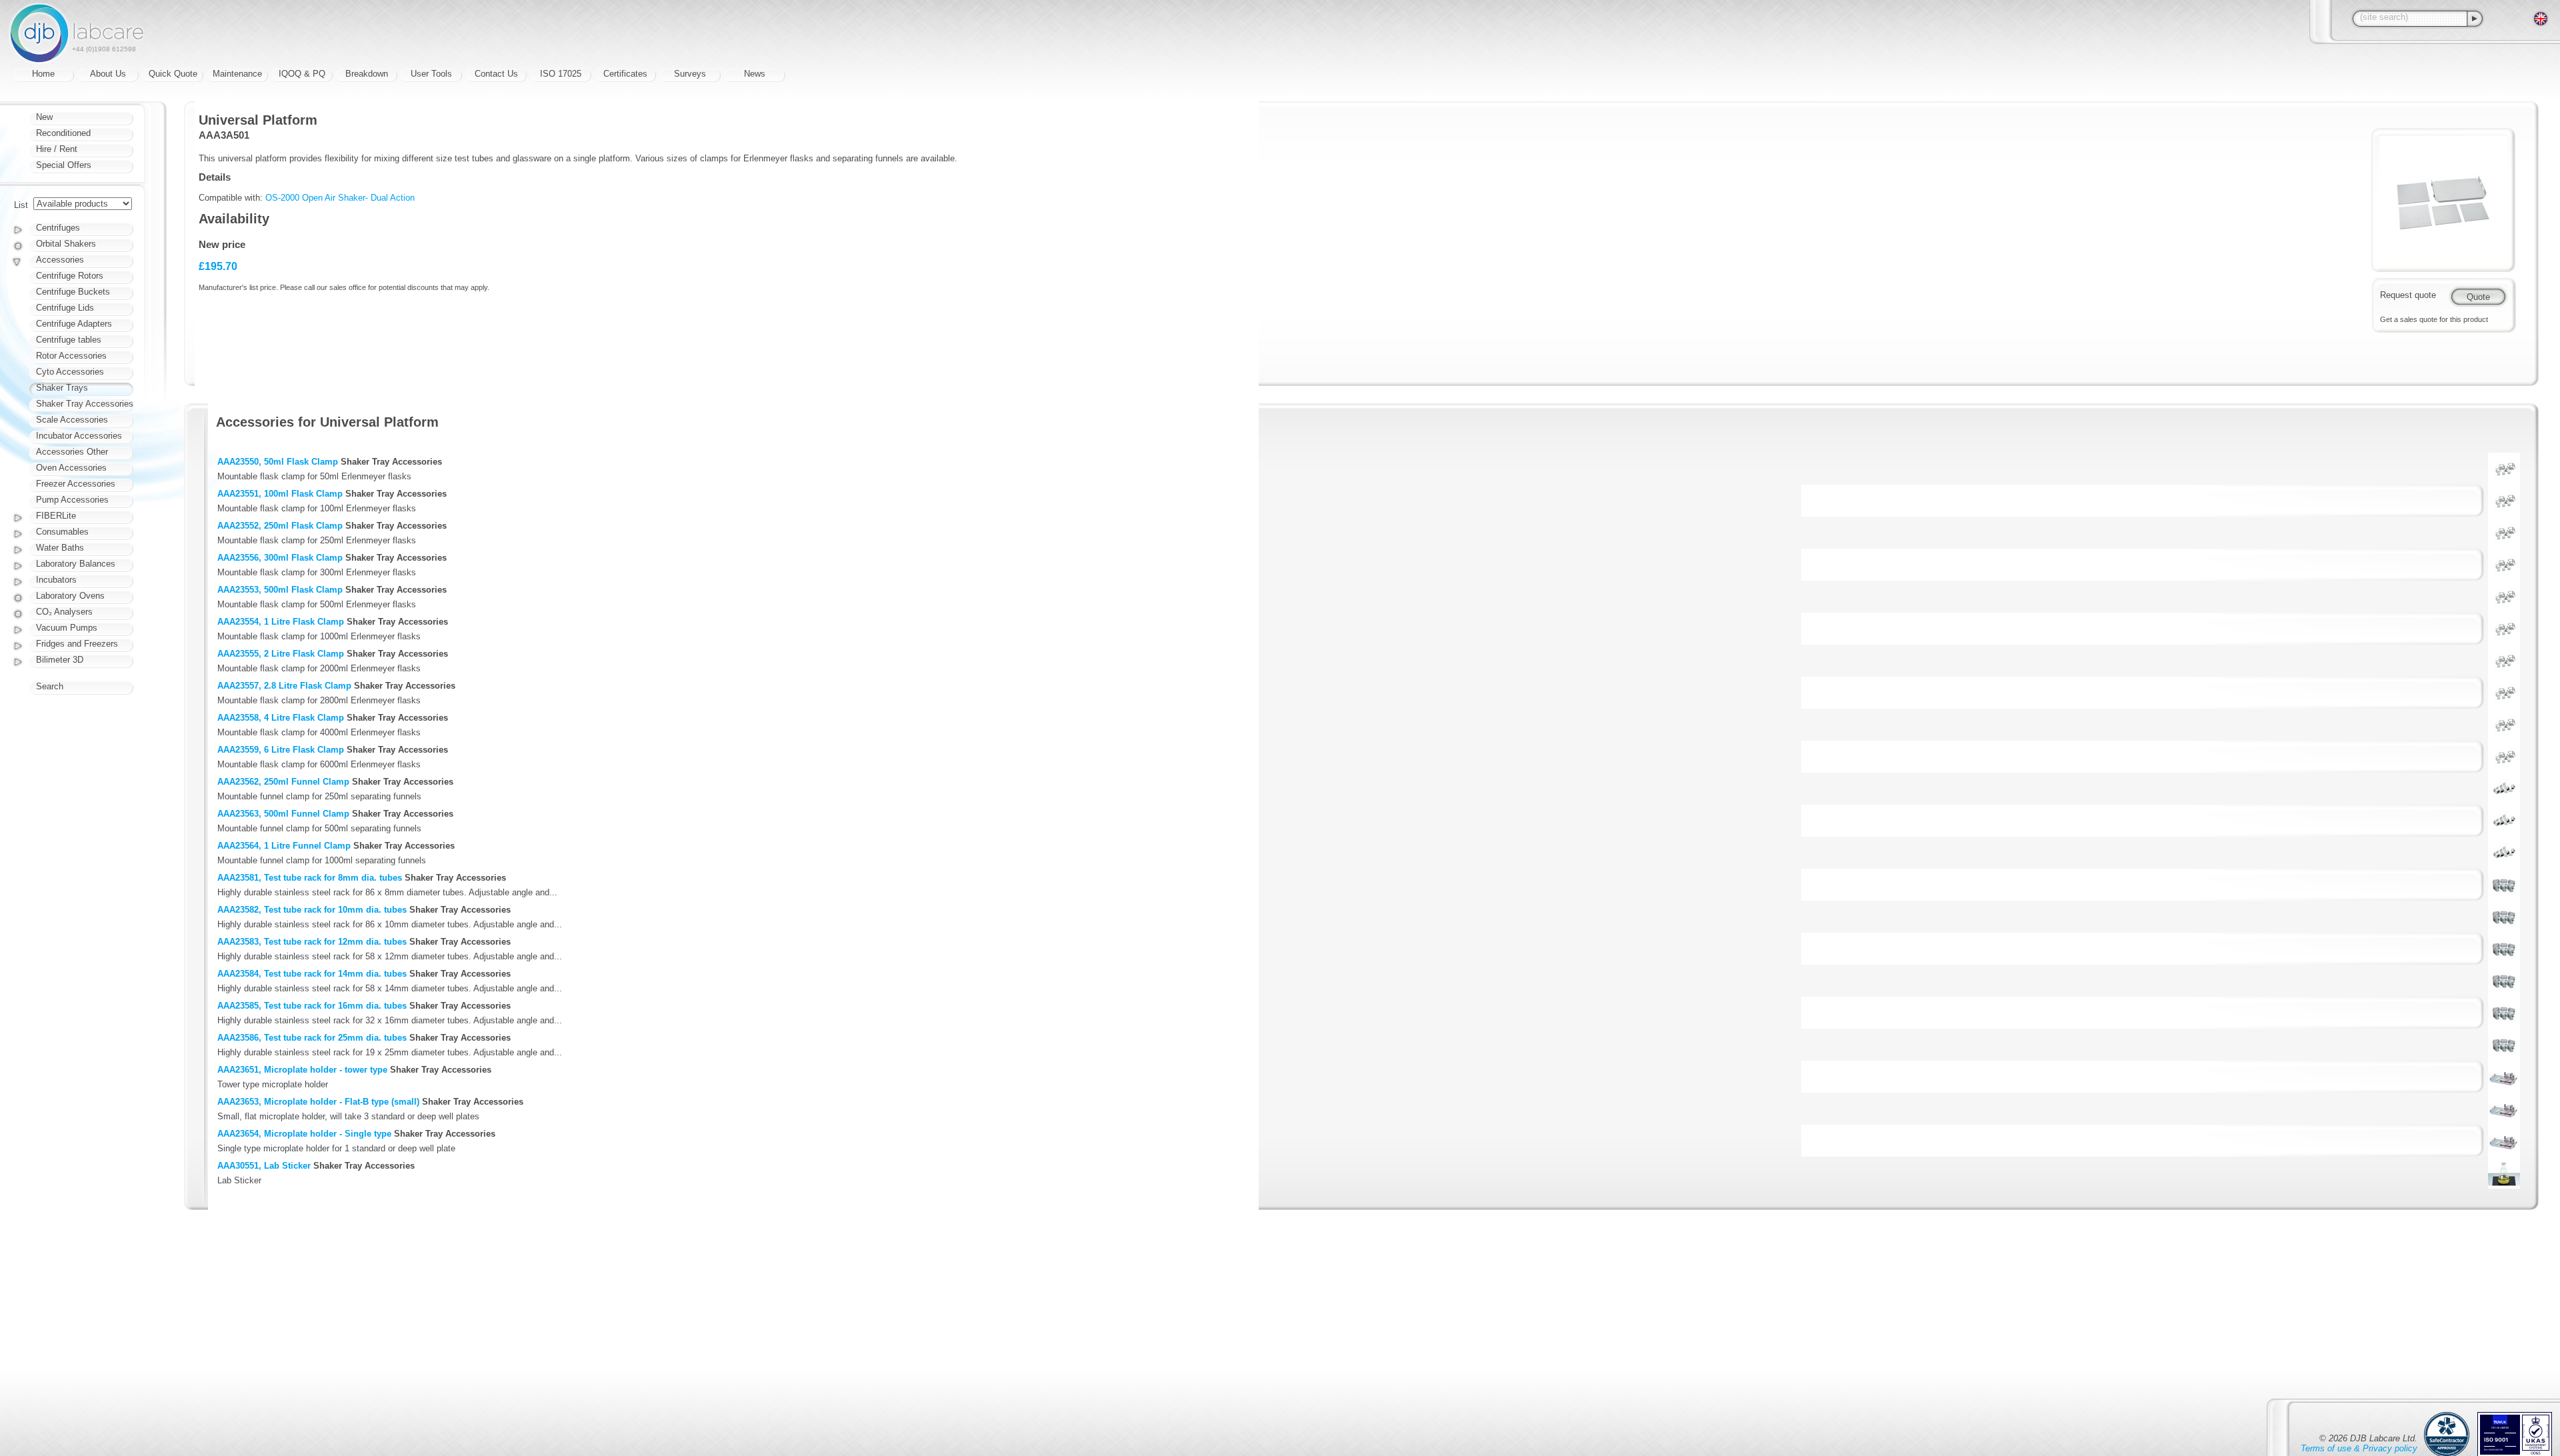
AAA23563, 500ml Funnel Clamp (283, 814)
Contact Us (496, 74)
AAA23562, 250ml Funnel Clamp (283, 782)
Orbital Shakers (66, 244)
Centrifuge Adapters (74, 324)
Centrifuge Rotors (70, 276)
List (21, 205)
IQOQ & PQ (302, 74)
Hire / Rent (57, 149)
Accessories (60, 260)
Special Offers (64, 165)
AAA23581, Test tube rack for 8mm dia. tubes (310, 878)
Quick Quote (173, 74)
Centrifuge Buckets (73, 292)
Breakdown (367, 74)
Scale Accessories (72, 420)
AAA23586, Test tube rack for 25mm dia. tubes (312, 1038)
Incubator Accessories (79, 436)
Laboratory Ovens (70, 596)
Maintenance (237, 74)
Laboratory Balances (76, 564)
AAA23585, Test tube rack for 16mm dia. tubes (312, 1006)
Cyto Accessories (70, 372)
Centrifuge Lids (65, 308)
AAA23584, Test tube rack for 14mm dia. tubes (312, 974)
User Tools (431, 74)
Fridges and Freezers (77, 644)
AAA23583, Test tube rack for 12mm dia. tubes (312, 942)
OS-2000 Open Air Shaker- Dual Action (340, 198)
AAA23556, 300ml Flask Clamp (280, 558)
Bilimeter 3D (60, 660)
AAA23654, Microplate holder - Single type (304, 1134)
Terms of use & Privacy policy (2359, 1448)
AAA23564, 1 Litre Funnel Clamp (284, 846)
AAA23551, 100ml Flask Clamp (280, 494)
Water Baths (60, 548)
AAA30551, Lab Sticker (264, 1166)
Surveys (690, 74)
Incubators (56, 580)
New (44, 117)
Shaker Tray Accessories (85, 404)
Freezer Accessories (76, 484)
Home (43, 74)
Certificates (625, 74)
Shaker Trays (62, 388)
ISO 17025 (561, 74)
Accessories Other (72, 452)
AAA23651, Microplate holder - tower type (302, 1070)
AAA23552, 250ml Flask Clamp (280, 526)
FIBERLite (56, 516)
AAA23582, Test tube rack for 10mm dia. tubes (312, 910)
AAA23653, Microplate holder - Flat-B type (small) (318, 1102)
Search (50, 686)
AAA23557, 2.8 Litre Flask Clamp (284, 686)
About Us (108, 74)
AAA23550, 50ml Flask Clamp (278, 462)
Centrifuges (58, 228)
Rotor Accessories (71, 356)
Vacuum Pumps (67, 628)
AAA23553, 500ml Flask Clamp (280, 590)
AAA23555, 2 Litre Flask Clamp (281, 654)
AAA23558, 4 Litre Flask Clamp (281, 718)
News (755, 74)
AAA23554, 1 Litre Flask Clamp (281, 622)
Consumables (62, 532)
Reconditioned (63, 133)
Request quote (2408, 295)
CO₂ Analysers (64, 612)
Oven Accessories (71, 468)
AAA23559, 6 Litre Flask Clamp (281, 750)
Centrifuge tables (69, 340)
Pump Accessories (72, 500)
